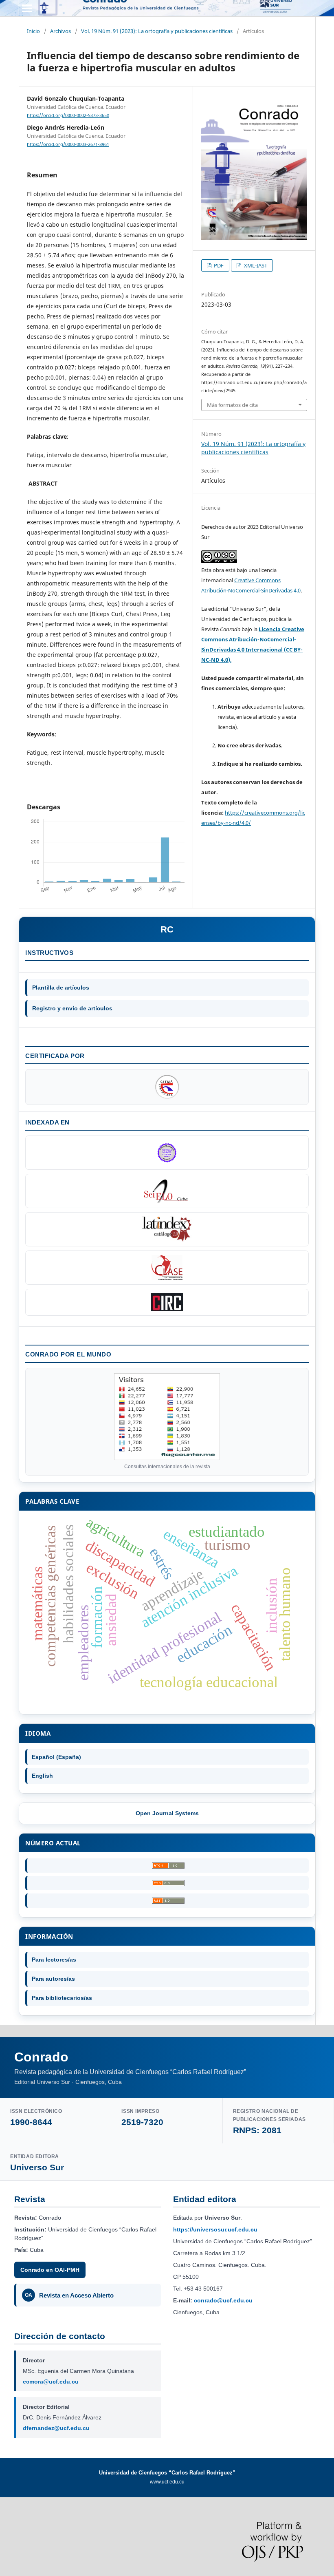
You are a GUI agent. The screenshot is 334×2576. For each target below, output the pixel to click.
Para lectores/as (54, 1960)
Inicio (33, 31)
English (42, 1776)
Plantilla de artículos (61, 988)
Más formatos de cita (232, 405)
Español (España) (56, 1757)
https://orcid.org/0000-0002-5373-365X (68, 115)
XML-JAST (255, 265)
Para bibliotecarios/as (62, 1998)
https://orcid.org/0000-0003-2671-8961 (68, 144)
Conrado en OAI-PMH (50, 2270)
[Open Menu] (27, 8)
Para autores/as (53, 1979)
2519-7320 (142, 2122)
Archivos (60, 31)
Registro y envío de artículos (72, 1008)
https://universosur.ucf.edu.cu (215, 2229)
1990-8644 (31, 2122)
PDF (218, 265)
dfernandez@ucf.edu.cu (56, 2428)
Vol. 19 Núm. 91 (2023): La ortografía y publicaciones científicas (157, 31)
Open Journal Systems (167, 1813)
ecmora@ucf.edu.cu (51, 2382)
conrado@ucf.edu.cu (223, 2300)
